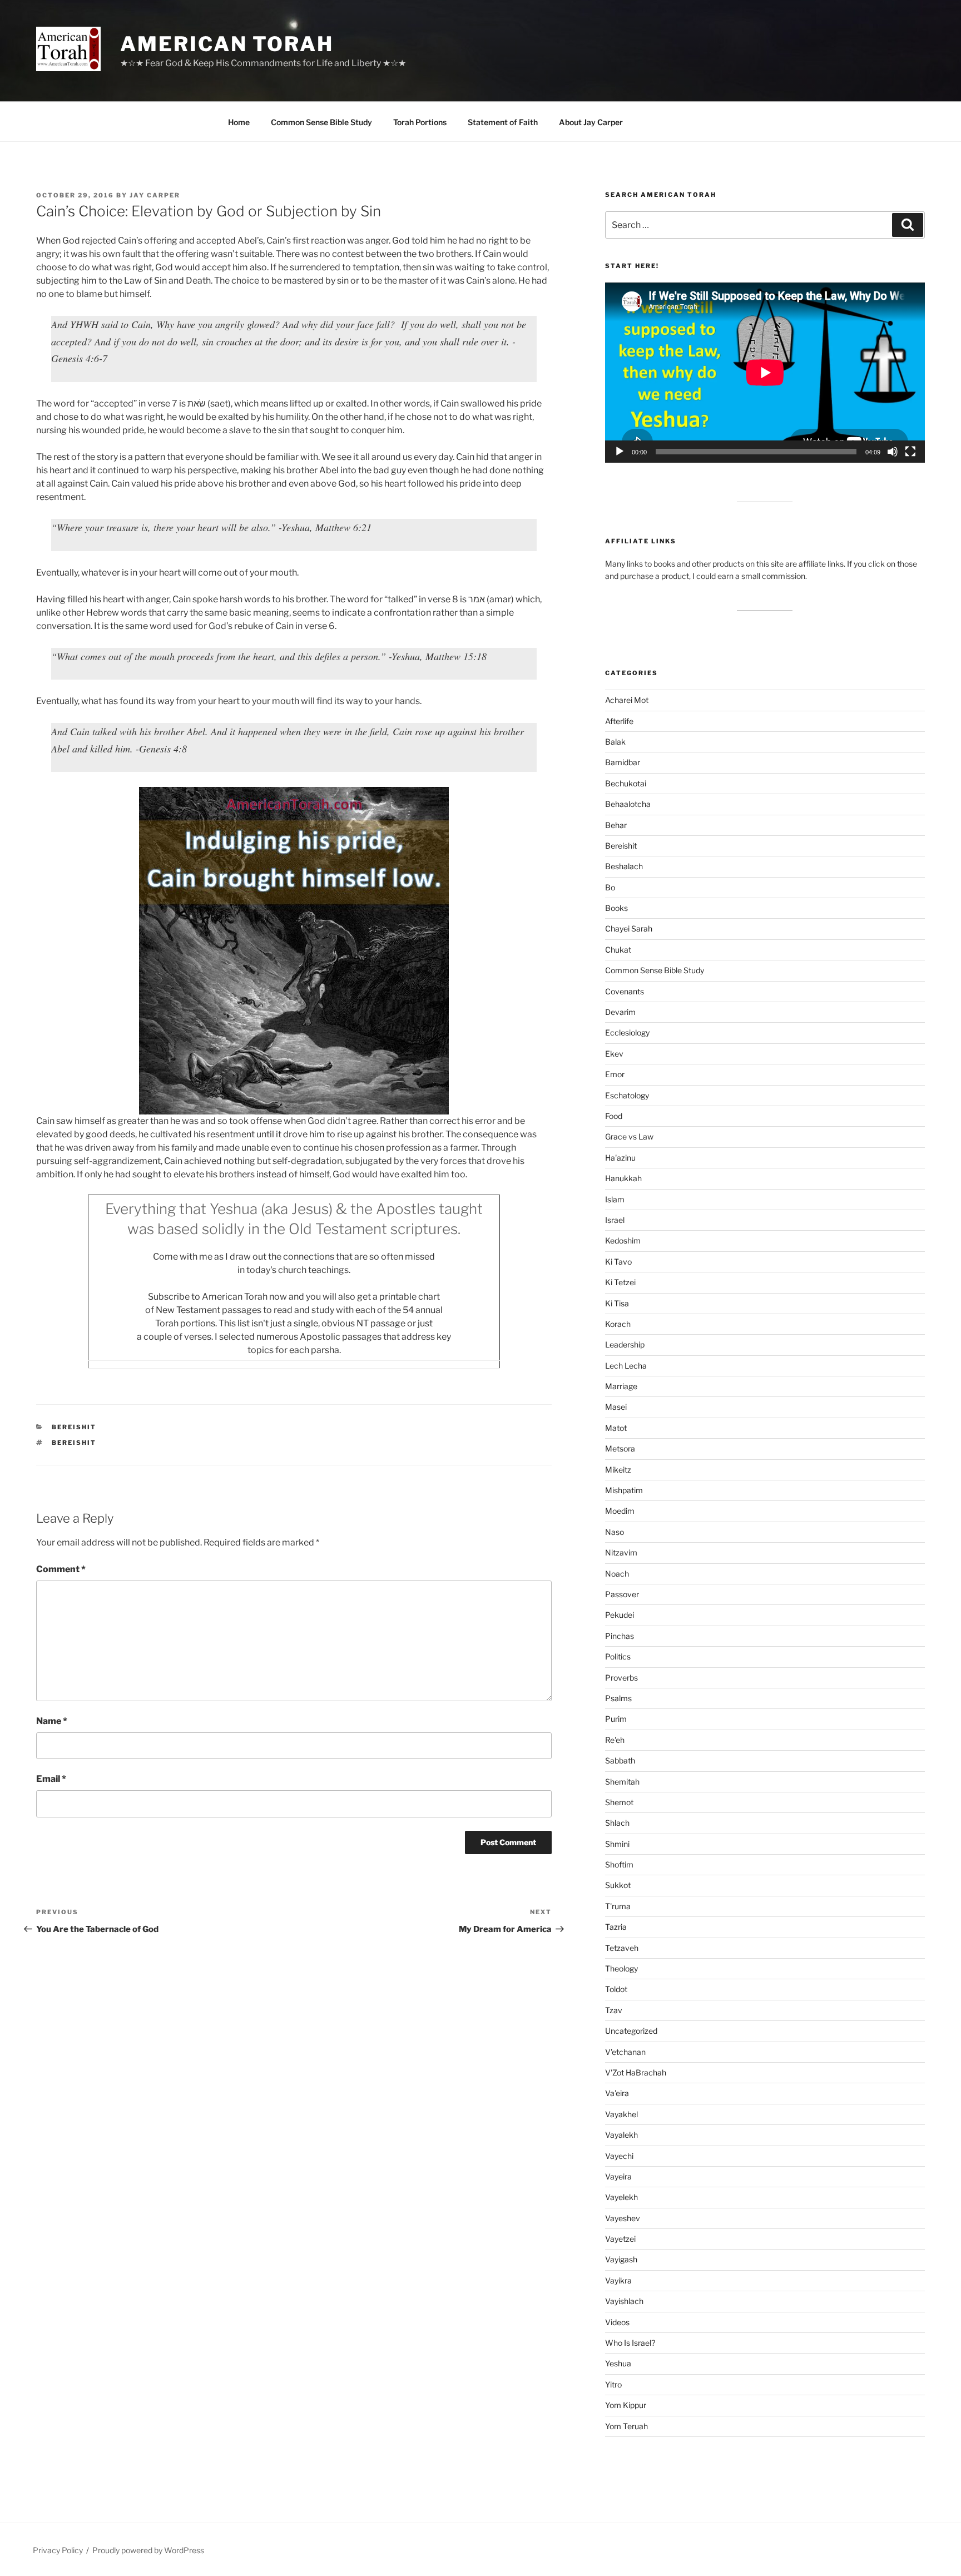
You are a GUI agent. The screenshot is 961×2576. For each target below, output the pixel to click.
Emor (615, 1074)
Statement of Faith (503, 122)
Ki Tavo (618, 1262)
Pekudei (620, 1615)
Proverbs (621, 1678)
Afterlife (619, 721)
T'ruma (618, 1906)
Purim (616, 1719)
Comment (61, 1569)
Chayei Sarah (629, 928)
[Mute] (893, 452)
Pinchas (620, 1636)
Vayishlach (624, 2301)
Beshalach (624, 866)
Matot (616, 1428)
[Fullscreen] (910, 452)
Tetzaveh (622, 1948)
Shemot (619, 1802)
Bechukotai (626, 783)
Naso (615, 1532)
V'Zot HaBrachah (636, 2072)
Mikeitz (618, 1470)
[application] (765, 372)
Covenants (625, 991)
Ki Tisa (617, 1303)
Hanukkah (623, 1178)
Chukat (618, 950)
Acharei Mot (627, 700)
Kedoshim (623, 1240)
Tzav (614, 2010)
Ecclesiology (627, 1032)
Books (616, 908)
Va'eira (617, 2093)
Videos (617, 2322)
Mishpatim (624, 1490)
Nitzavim (621, 1552)
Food (614, 1116)
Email (51, 1779)
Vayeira (618, 2176)
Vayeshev (623, 2218)
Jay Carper (155, 195)
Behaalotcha (628, 804)
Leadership (625, 1344)
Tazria (616, 1927)
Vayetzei (620, 2239)
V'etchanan (625, 2052)
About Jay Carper (591, 122)
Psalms (618, 1698)
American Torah (227, 44)
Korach (618, 1324)
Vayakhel (621, 2114)
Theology (621, 1968)
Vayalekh (621, 2135)
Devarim (620, 1012)
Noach (617, 1574)
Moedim (620, 1511)
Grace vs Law (629, 1136)
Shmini (617, 1844)
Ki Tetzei (620, 1282)
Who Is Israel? (630, 2343)
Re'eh (615, 1740)
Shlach (617, 1823)
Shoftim (619, 1864)
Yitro (613, 2384)
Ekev (614, 1054)
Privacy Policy (58, 2550)
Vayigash (621, 2259)
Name (52, 1721)
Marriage (621, 1386)
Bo (610, 887)
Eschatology (627, 1095)
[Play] (620, 452)
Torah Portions (420, 122)
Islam (615, 1199)
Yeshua (618, 2363)
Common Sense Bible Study (321, 122)
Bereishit (74, 1427)
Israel (615, 1220)
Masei (616, 1407)
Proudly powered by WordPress (148, 2550)
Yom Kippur (626, 2405)
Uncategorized (631, 2031)
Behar (616, 825)
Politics (618, 1656)
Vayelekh (621, 2197)
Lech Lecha (626, 1366)
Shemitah (622, 1782)
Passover (622, 1594)
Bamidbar (623, 762)
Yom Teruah (626, 2426)
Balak (615, 742)
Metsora (620, 1448)
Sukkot (618, 1885)
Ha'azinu (620, 1158)
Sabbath (620, 1760)
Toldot (616, 1989)
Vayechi (619, 2156)
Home (239, 122)
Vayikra (618, 2280)
